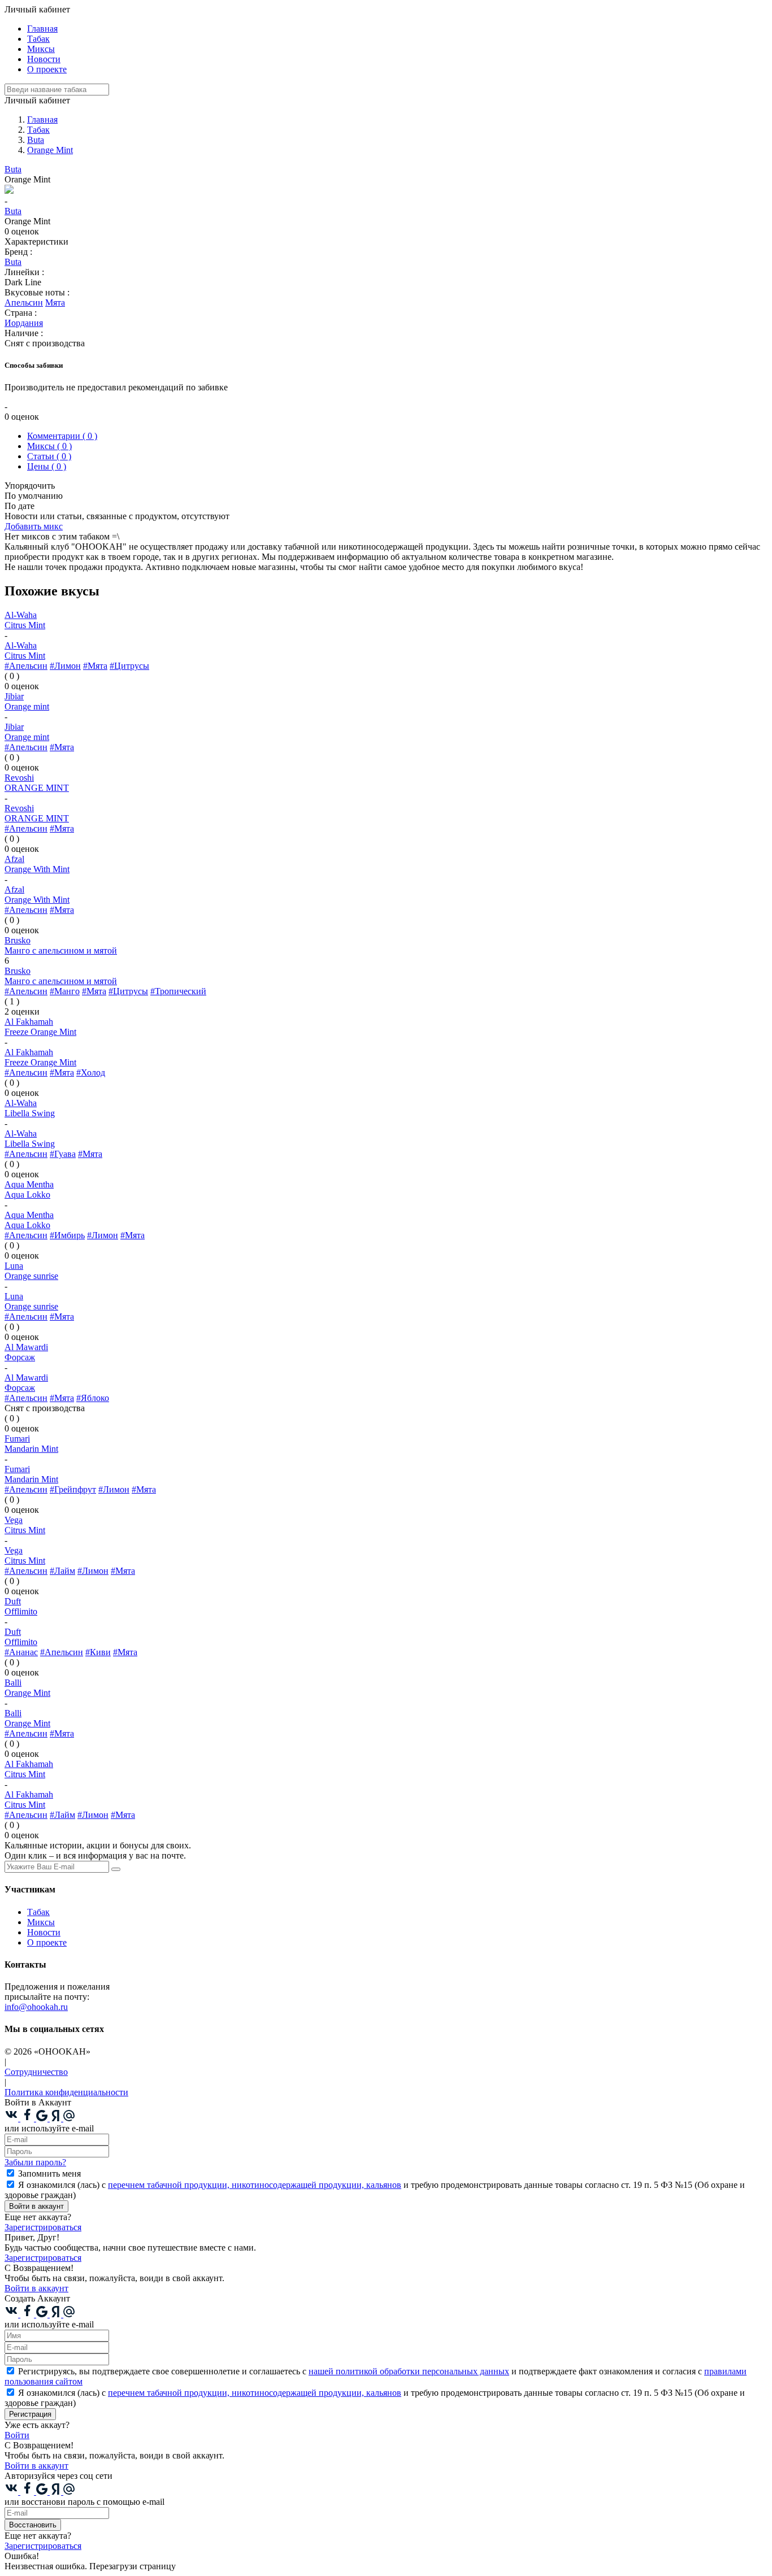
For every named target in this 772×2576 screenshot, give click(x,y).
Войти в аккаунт (36, 2206)
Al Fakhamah (29, 1022)
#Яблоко (93, 1398)
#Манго (65, 991)
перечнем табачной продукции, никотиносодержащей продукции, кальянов (255, 2185)
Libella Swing (30, 1113)
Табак (38, 39)
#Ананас (21, 1652)
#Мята (95, 666)
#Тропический (178, 991)
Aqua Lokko (27, 1195)
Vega (14, 1520)
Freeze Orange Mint (40, 1032)
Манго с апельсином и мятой (61, 950)
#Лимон (65, 666)
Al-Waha (21, 615)
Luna (14, 1266)
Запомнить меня (49, 2173)
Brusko (18, 940)
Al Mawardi (26, 1347)
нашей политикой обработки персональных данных (409, 2371)
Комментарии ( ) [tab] (62, 436)
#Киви (98, 1652)
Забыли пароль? (35, 2162)
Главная (42, 29)
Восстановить (33, 2525)
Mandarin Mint (31, 1449)
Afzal (14, 859)
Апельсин (24, 303)
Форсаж (20, 1357)
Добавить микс (34, 526)
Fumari (17, 1439)
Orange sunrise (31, 1276)
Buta (13, 169)
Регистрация (30, 2414)
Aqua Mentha (29, 1184)
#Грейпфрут (73, 1489)
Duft (13, 1601)
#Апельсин (26, 666)
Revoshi (19, 778)
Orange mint (27, 706)
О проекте (47, 69)
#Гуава (63, 1154)
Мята (55, 303)
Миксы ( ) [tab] (49, 446)
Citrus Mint (25, 625)
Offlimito (21, 1611)
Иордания (24, 323)
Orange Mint (27, 1693)
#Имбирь (67, 1235)
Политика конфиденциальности (66, 2092)
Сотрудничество (36, 2072)
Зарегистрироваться (43, 2227)
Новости (44, 59)
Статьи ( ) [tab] (49, 456)
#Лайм (62, 1571)
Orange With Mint (37, 869)
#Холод (91, 1072)
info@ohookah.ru (36, 2007)
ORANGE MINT (37, 788)
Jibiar (14, 696)
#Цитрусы (129, 666)
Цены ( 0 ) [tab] (47, 466)
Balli (13, 1683)
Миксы (41, 49)
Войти (17, 2435)
